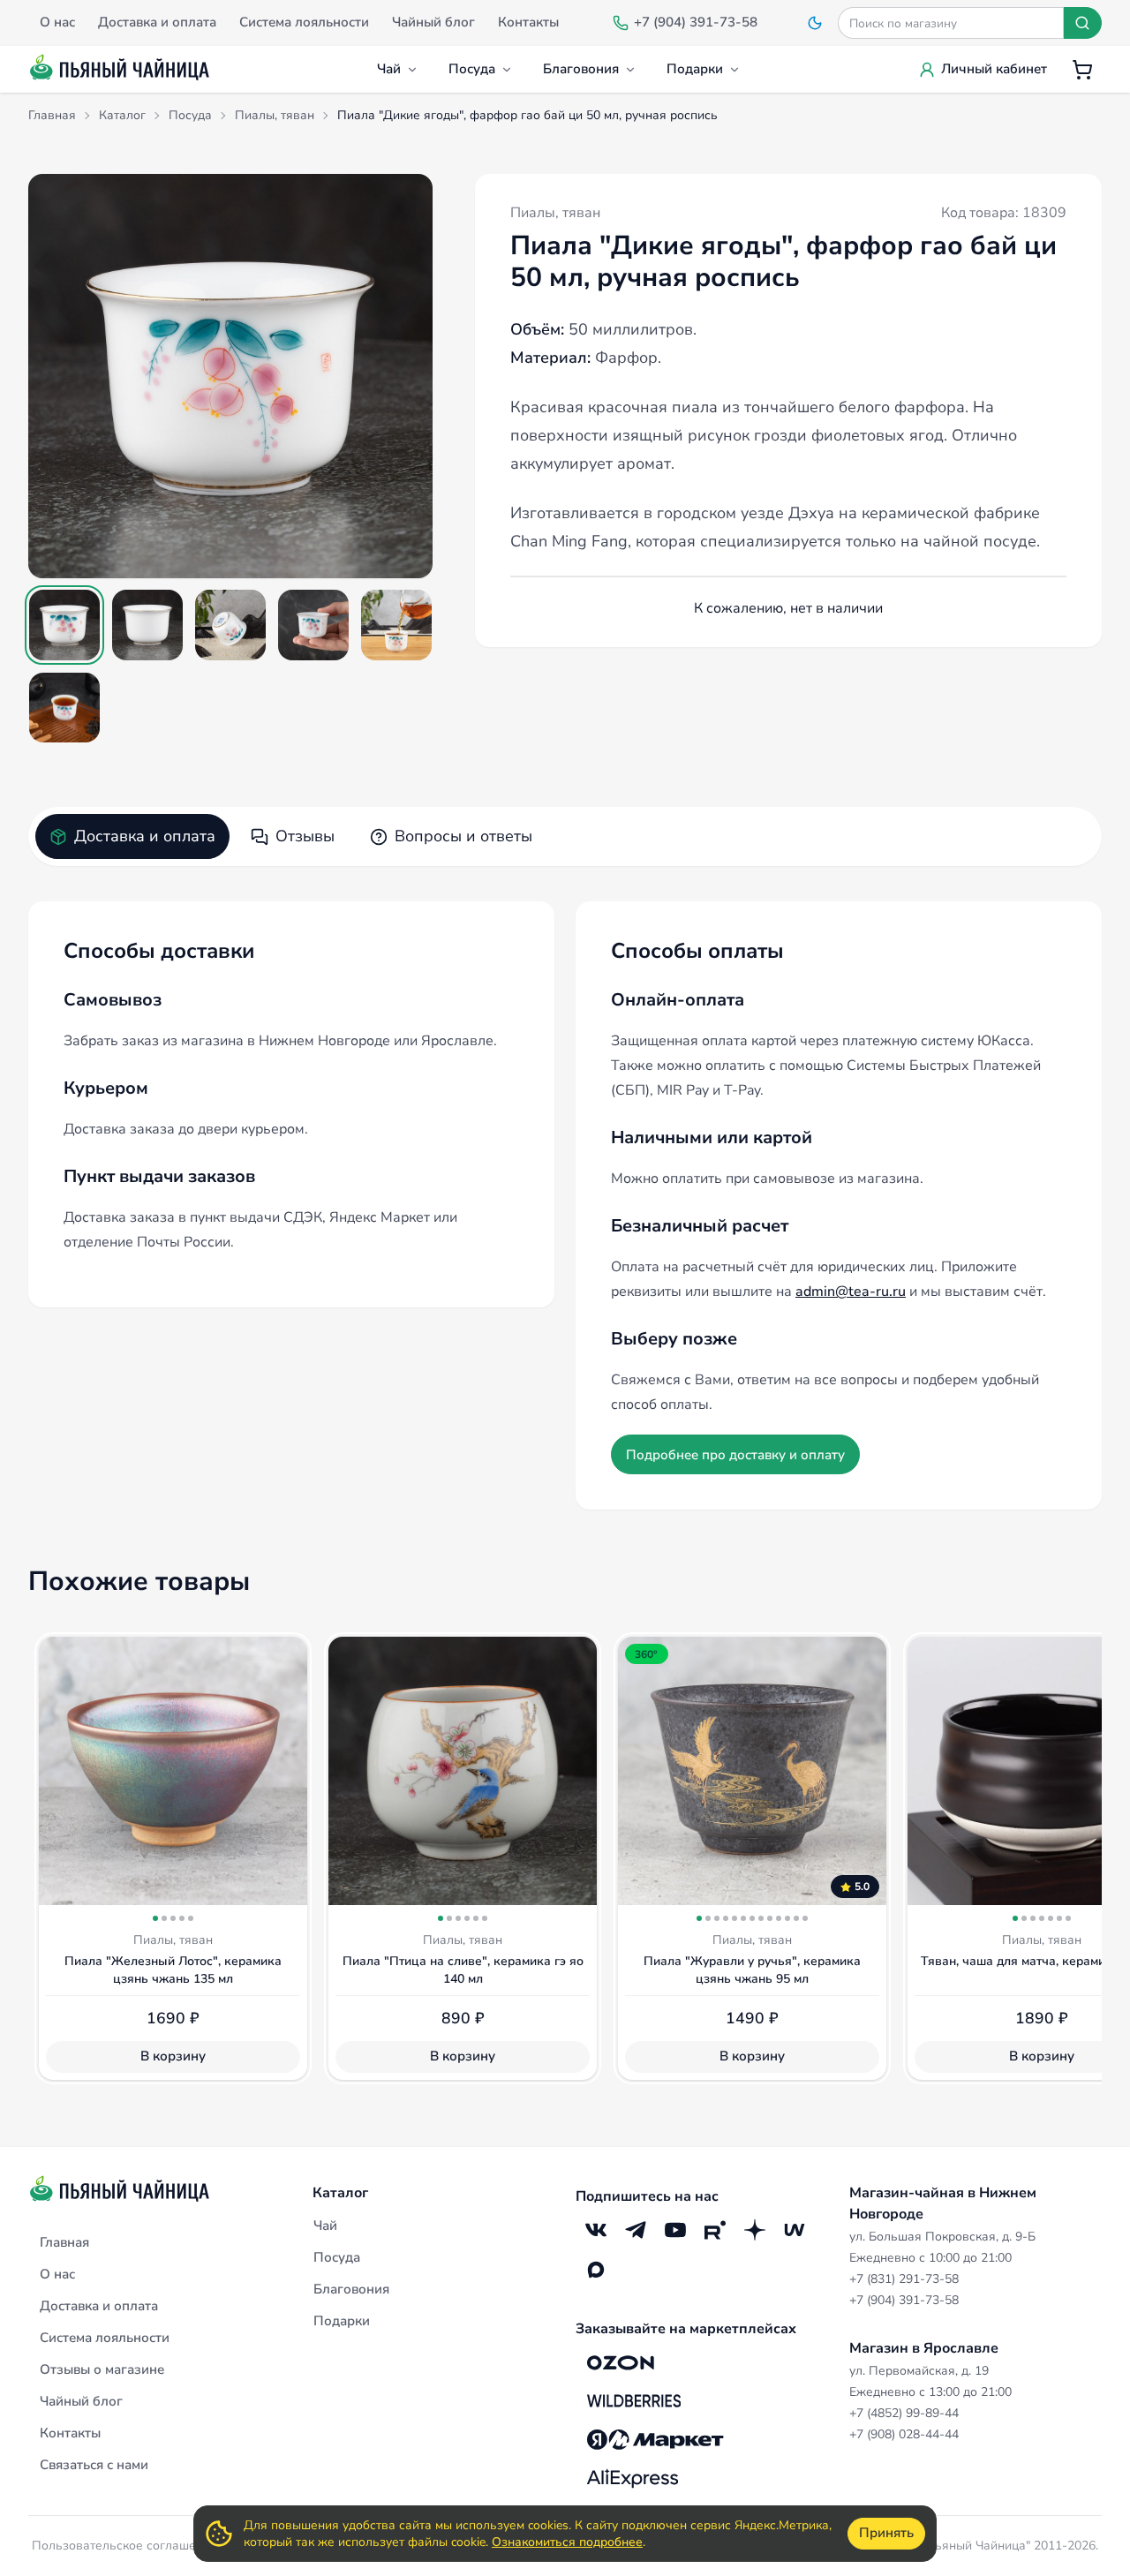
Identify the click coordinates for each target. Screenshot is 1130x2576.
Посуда (472, 69)
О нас (57, 2274)
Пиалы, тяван (555, 213)
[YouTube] (675, 2230)
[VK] (595, 2230)
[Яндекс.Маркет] (655, 2440)
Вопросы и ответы (463, 836)
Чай (389, 69)
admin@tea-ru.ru (851, 1292)
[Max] (595, 2270)
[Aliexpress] (633, 2479)
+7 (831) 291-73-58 (904, 2279)
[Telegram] (635, 2230)
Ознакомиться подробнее (567, 2542)
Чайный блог (81, 2401)
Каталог (340, 2193)
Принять (886, 2533)
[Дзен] (754, 2230)
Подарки (695, 69)
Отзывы (305, 836)
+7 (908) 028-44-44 (904, 2434)
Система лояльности (105, 2338)
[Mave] (794, 2230)
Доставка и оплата (145, 836)
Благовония (581, 69)
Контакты (70, 2433)
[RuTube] (715, 2230)
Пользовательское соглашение (124, 2546)
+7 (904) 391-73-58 (904, 2300)
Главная (64, 2242)
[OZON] (621, 2362)
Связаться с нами (94, 2465)
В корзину (173, 2056)
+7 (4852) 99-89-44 (904, 2413)
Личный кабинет (994, 69)
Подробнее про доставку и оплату (735, 1455)
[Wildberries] (634, 2401)
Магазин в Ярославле (924, 2348)
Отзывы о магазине (102, 2369)
